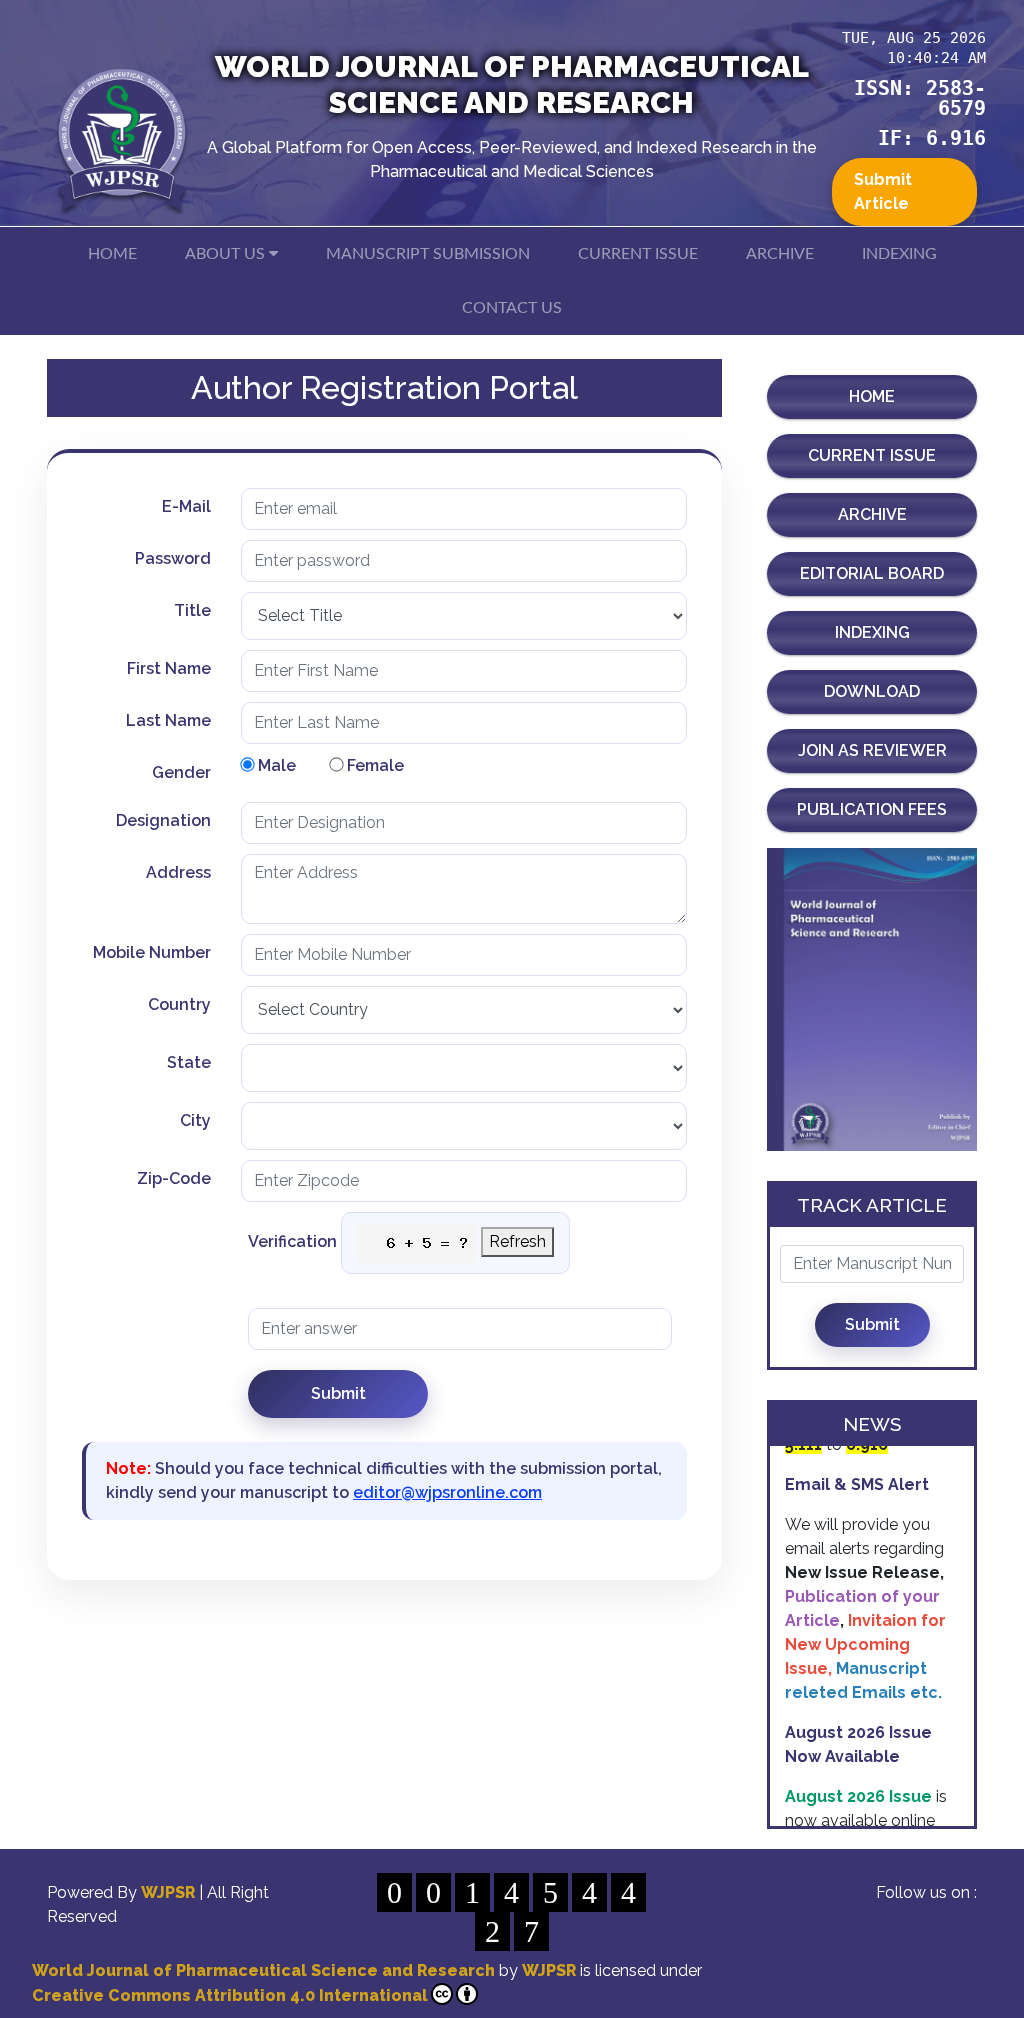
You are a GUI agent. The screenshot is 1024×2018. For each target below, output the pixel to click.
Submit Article (883, 191)
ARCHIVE (780, 254)
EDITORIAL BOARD (872, 573)
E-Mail (186, 506)
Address (178, 872)
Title (192, 610)
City (195, 1120)
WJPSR (170, 1892)
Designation (163, 820)
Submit (872, 1324)
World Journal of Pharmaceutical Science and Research (263, 1970)
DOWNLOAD (872, 691)
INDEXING (899, 254)
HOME (112, 254)
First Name (169, 668)
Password (173, 558)
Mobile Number (152, 952)
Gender (181, 772)
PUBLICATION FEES (872, 809)
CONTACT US (512, 308)
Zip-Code (174, 1178)
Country (179, 1004)
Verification (292, 1241)
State (189, 1062)
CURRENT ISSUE (638, 254)
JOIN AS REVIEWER (872, 750)
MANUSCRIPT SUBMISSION (428, 254)
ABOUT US (227, 254)
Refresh (517, 1241)
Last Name (168, 720)
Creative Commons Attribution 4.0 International (230, 1995)
